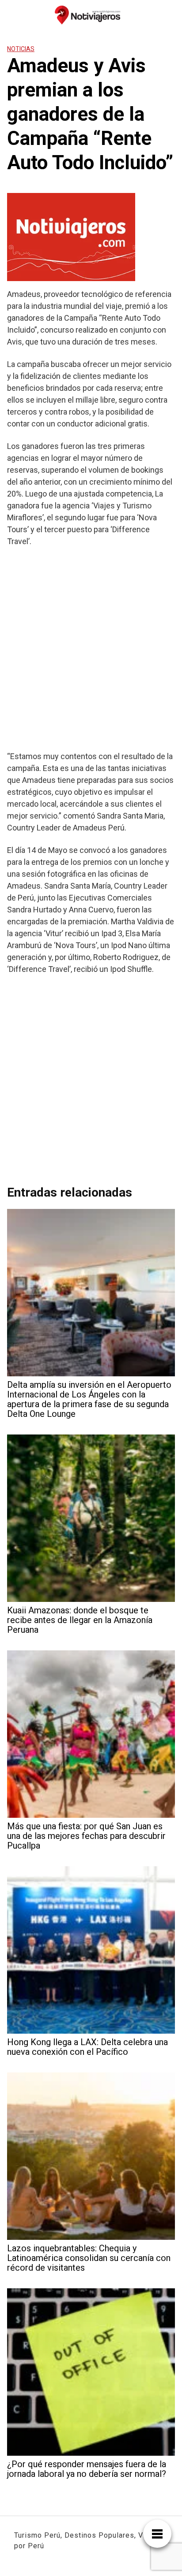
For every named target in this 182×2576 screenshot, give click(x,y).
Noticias (21, 49)
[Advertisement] (91, 649)
